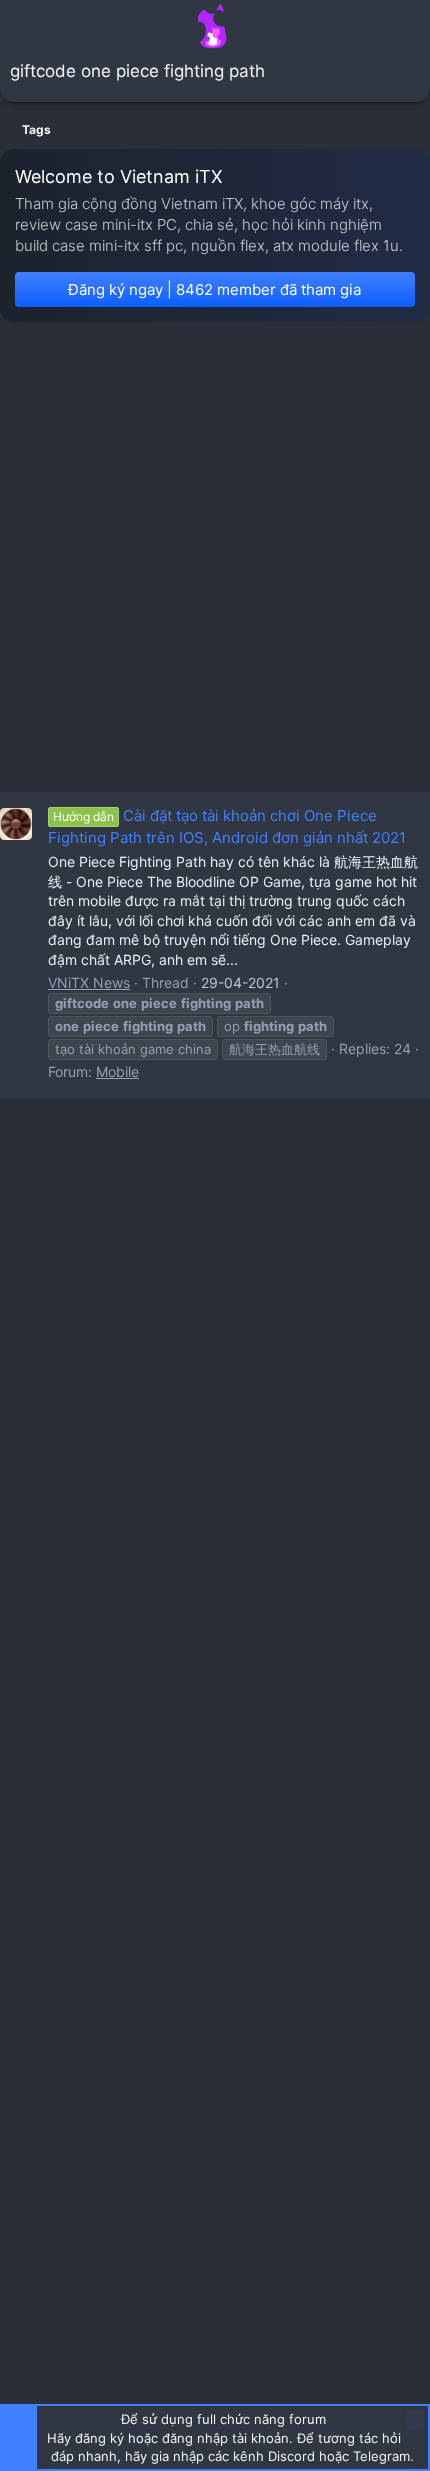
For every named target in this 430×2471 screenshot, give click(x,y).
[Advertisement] (215, 557)
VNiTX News (89, 982)
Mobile (117, 1071)
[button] (18, 27)
